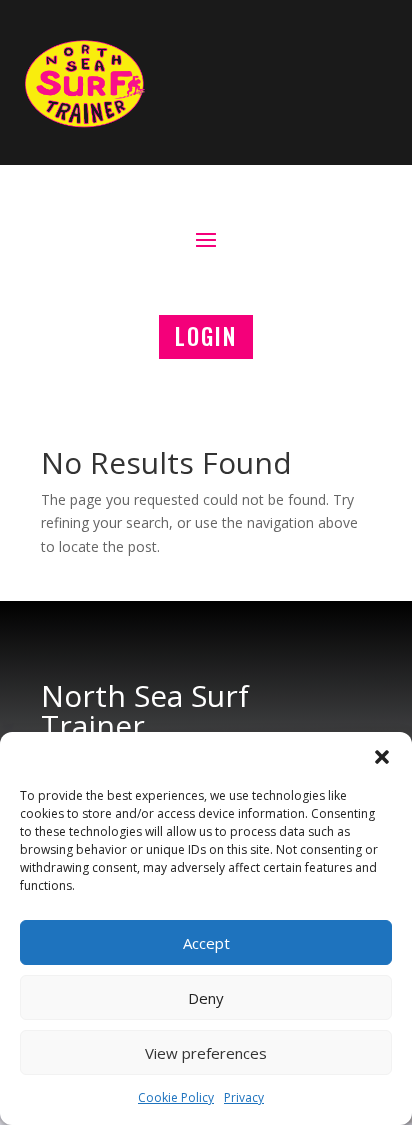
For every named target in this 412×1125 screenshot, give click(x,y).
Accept (206, 943)
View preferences (206, 1053)
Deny (206, 998)
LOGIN (206, 336)
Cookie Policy (176, 1097)
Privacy (244, 1097)
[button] (382, 757)
